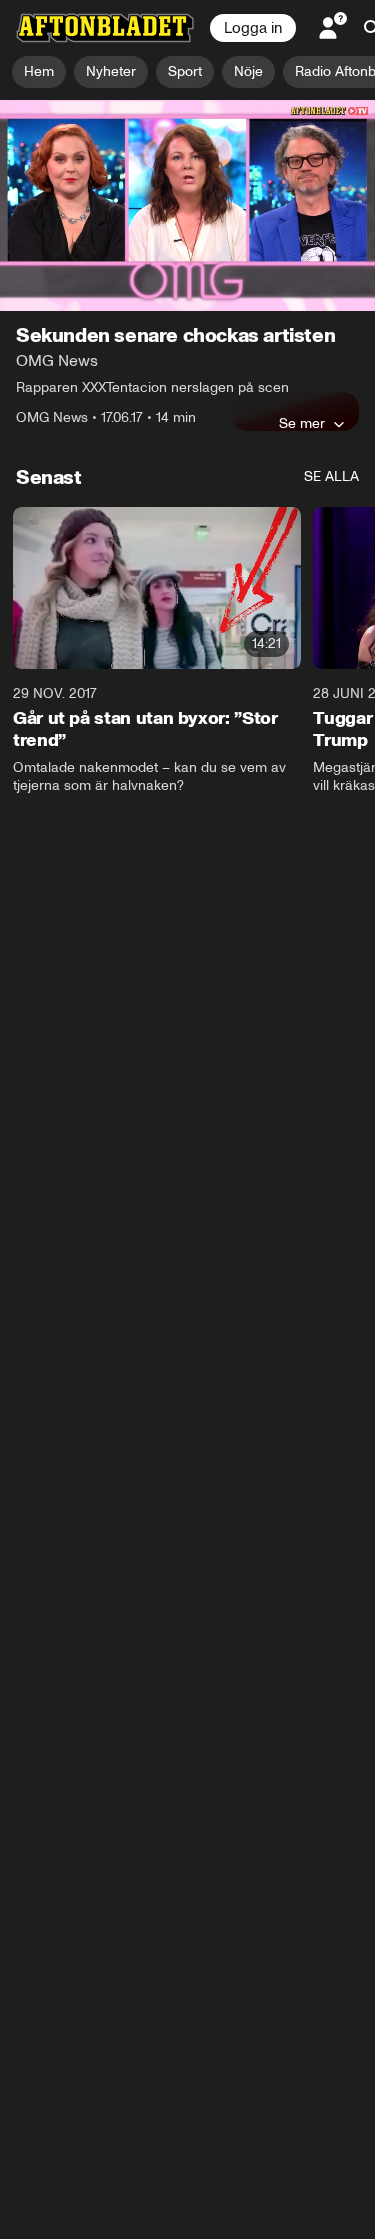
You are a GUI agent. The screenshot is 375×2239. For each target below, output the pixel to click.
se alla (331, 476)
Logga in (253, 28)
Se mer (302, 423)
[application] (187, 205)
